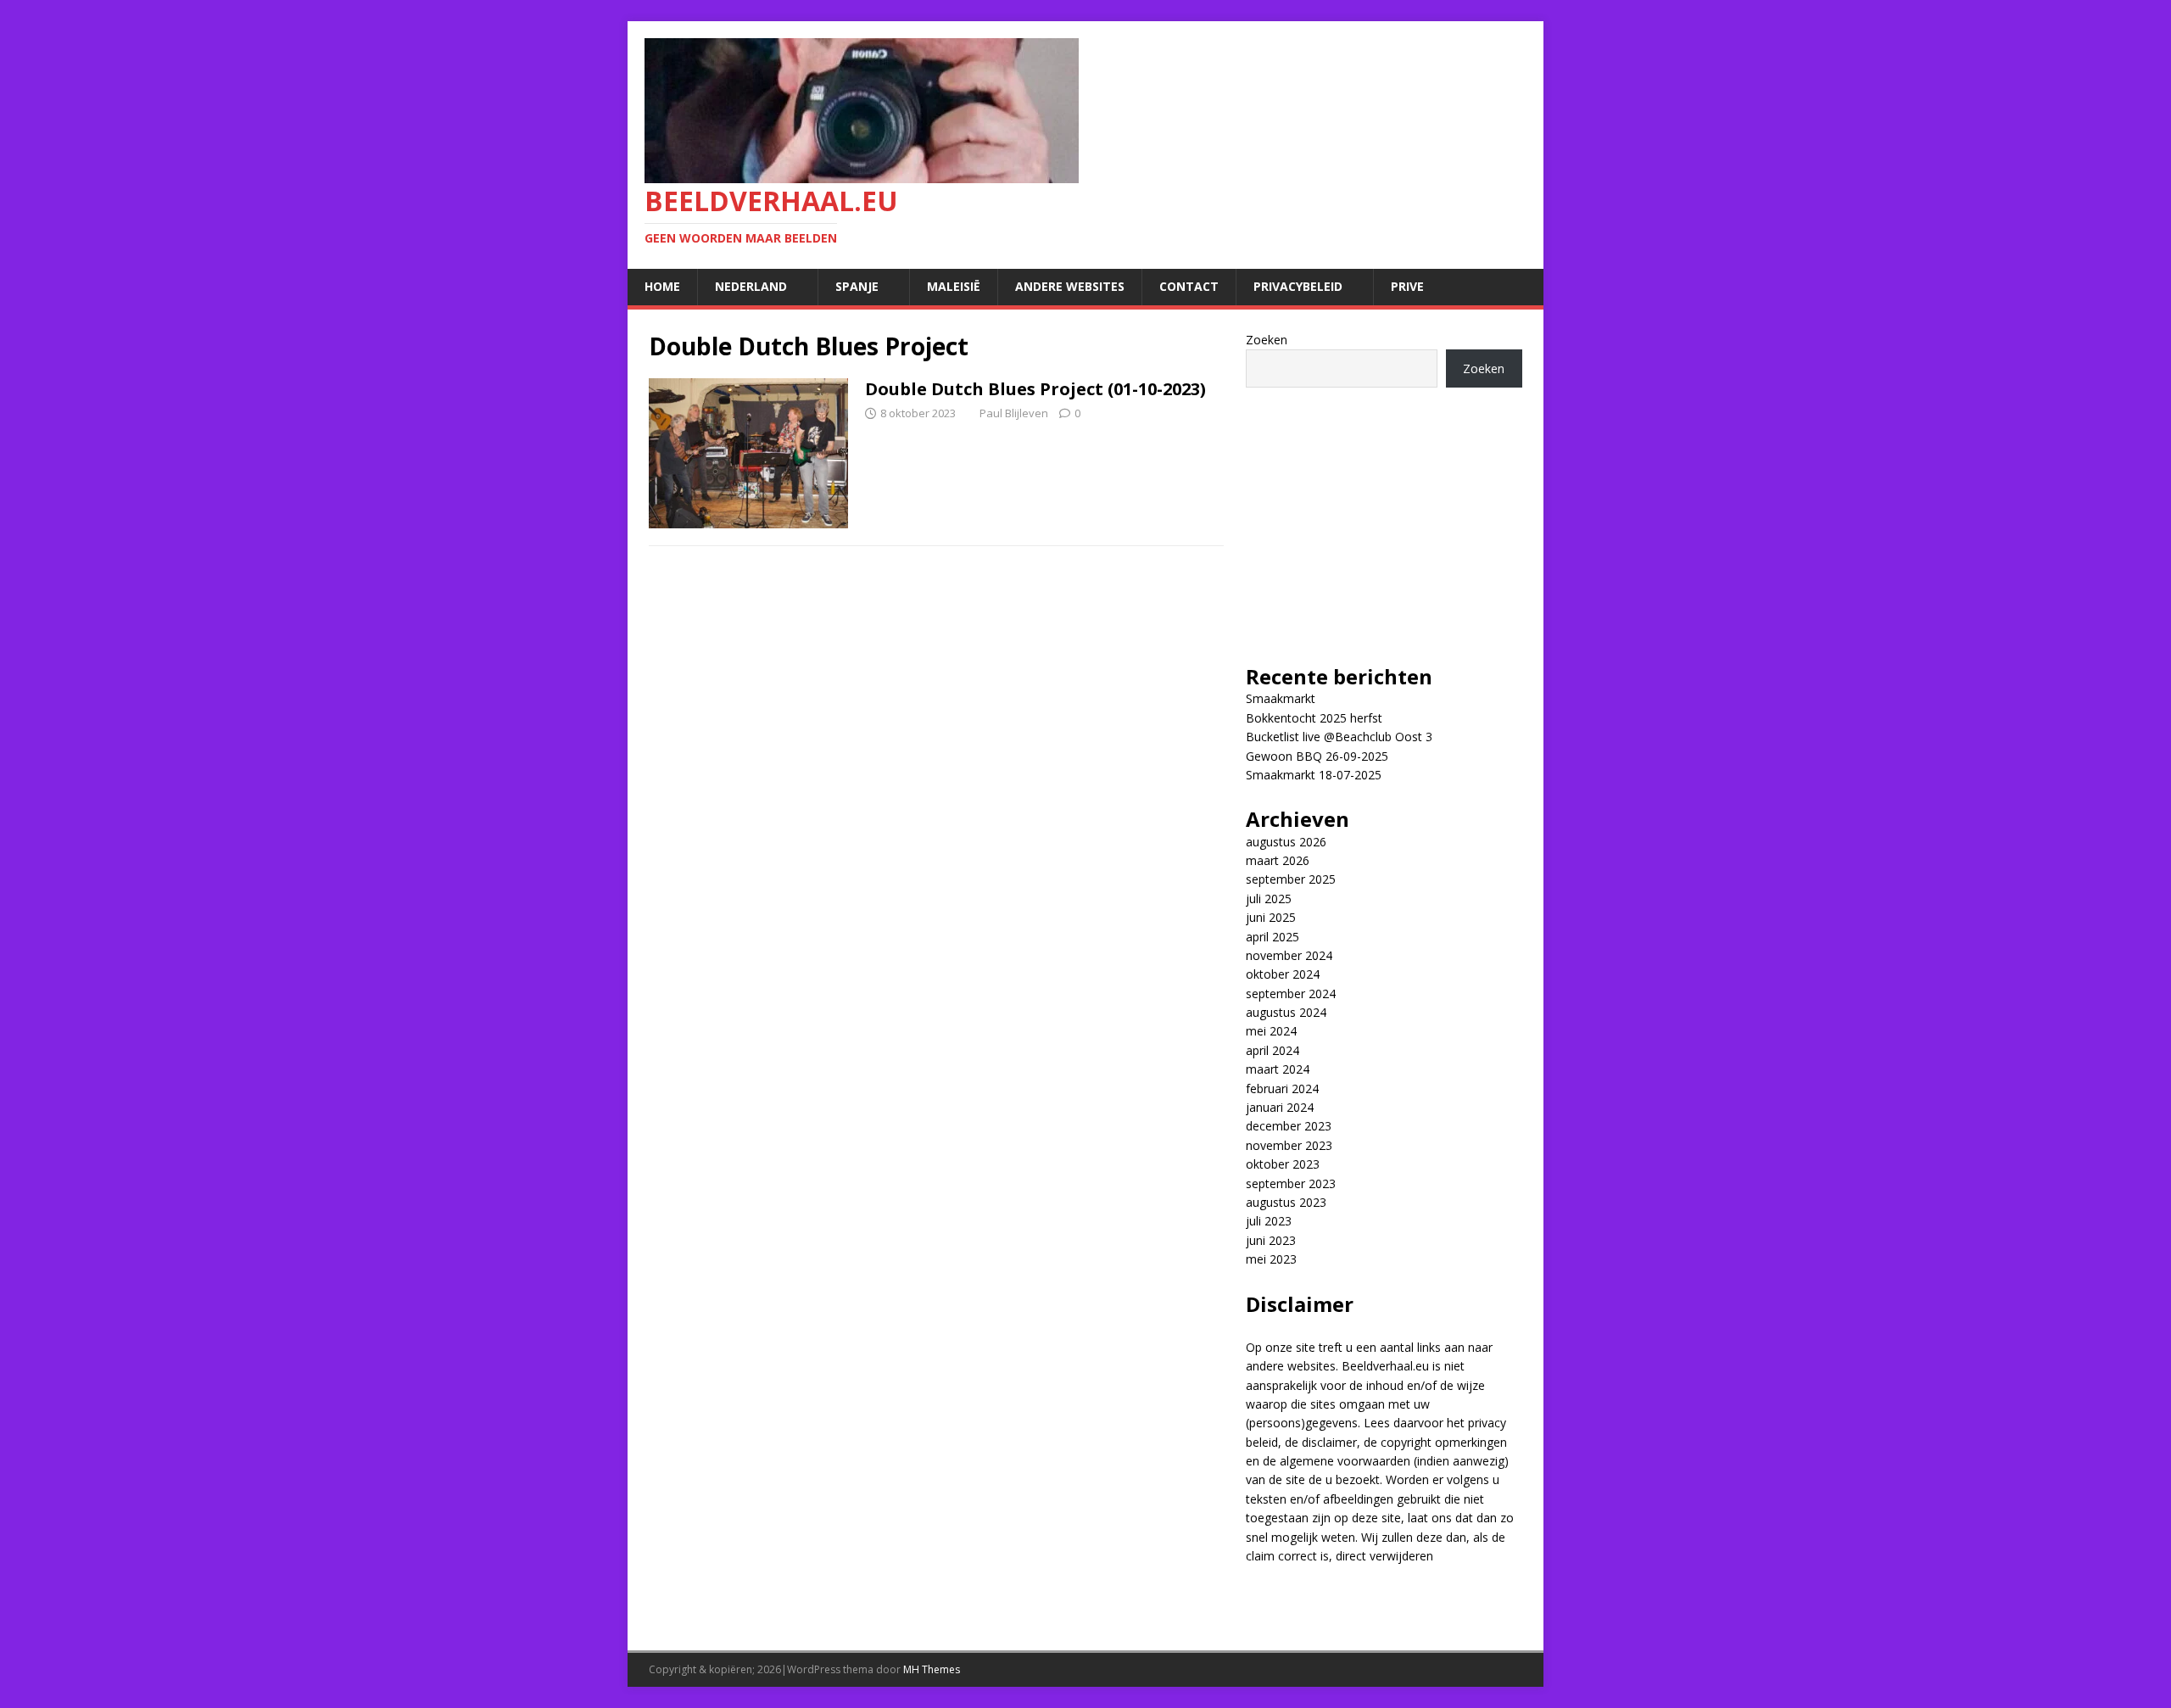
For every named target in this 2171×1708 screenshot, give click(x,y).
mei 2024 (1271, 1031)
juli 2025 (1269, 899)
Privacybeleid (1298, 286)
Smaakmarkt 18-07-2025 (1314, 775)
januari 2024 (1280, 1107)
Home (662, 286)
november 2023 (1289, 1145)
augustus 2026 (1286, 842)
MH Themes (932, 1669)
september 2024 (1291, 994)
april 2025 (1272, 937)
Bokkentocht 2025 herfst (1314, 718)
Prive (1407, 286)
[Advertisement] (1384, 515)
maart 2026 (1278, 860)
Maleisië (954, 286)
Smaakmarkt (1281, 698)
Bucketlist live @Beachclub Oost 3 (1339, 737)
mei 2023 (1271, 1259)
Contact (1189, 286)
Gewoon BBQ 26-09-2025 (1317, 756)
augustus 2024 (1286, 1012)
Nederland (751, 286)
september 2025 (1291, 879)
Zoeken (1267, 340)
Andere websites (1070, 286)
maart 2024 (1278, 1069)
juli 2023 (1269, 1221)
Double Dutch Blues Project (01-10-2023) (1035, 389)
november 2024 (1289, 955)
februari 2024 (1282, 1088)
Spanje (857, 286)
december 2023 (1289, 1126)
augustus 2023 (1286, 1202)
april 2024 (1272, 1050)
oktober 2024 (1283, 974)
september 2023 (1291, 1183)
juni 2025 (1271, 917)
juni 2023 (1271, 1240)
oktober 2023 (1283, 1164)
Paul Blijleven (1014, 413)
